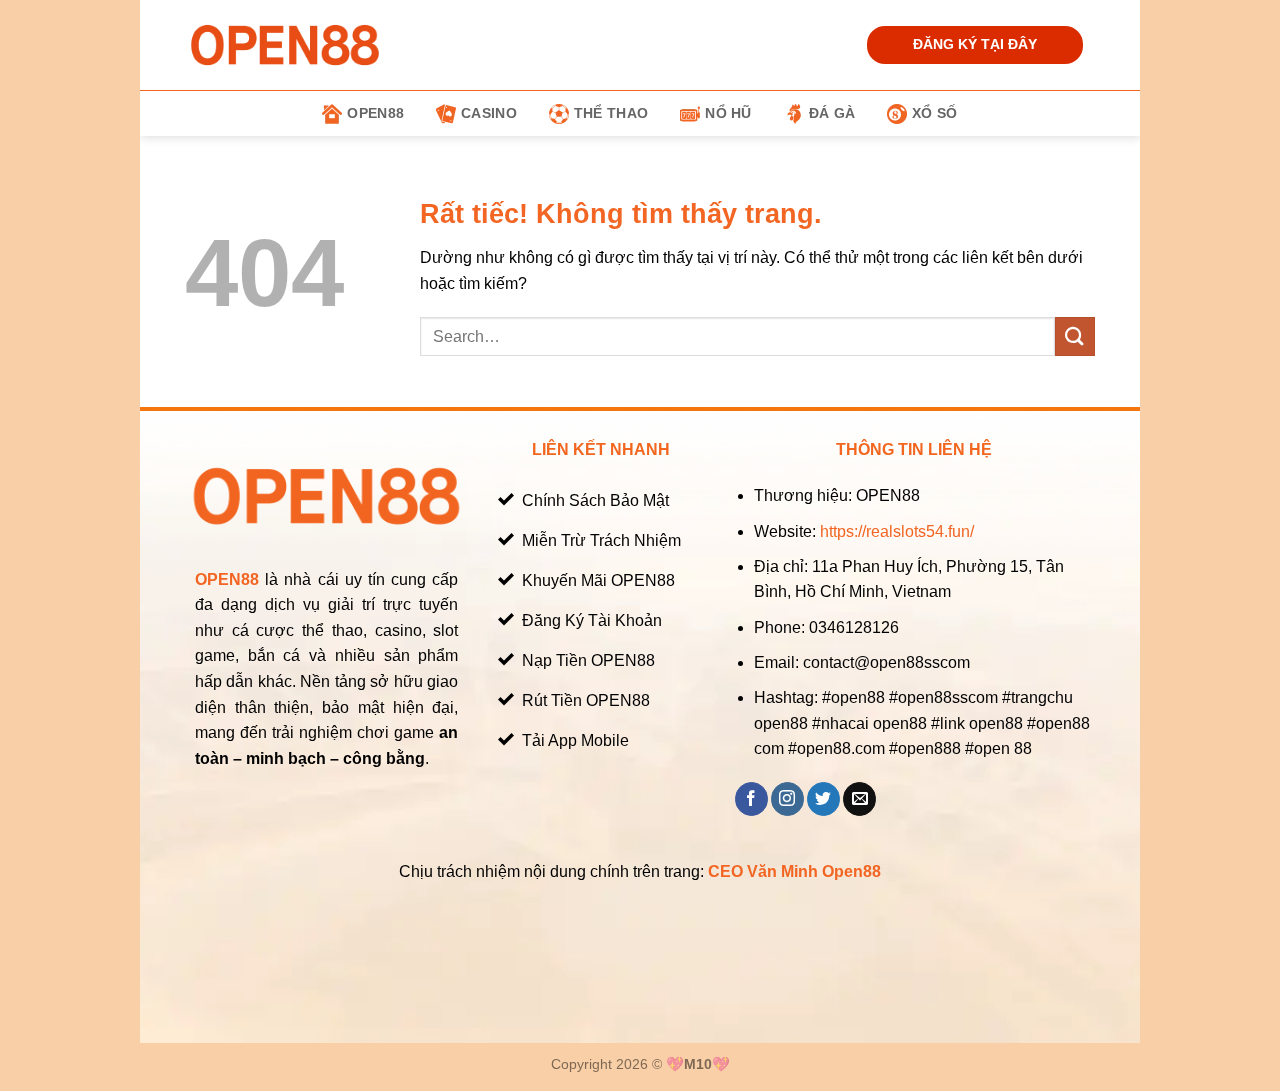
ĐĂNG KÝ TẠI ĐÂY (975, 44)
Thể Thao (611, 113)
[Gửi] (1075, 336)
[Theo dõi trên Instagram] (787, 799)
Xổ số (934, 113)
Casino (489, 113)
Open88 (375, 113)
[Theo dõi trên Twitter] (823, 799)
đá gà (832, 113)
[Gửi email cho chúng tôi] (859, 799)
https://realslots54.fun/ (897, 531)
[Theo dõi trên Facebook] (751, 799)
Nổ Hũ (728, 113)
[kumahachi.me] (285, 44)
